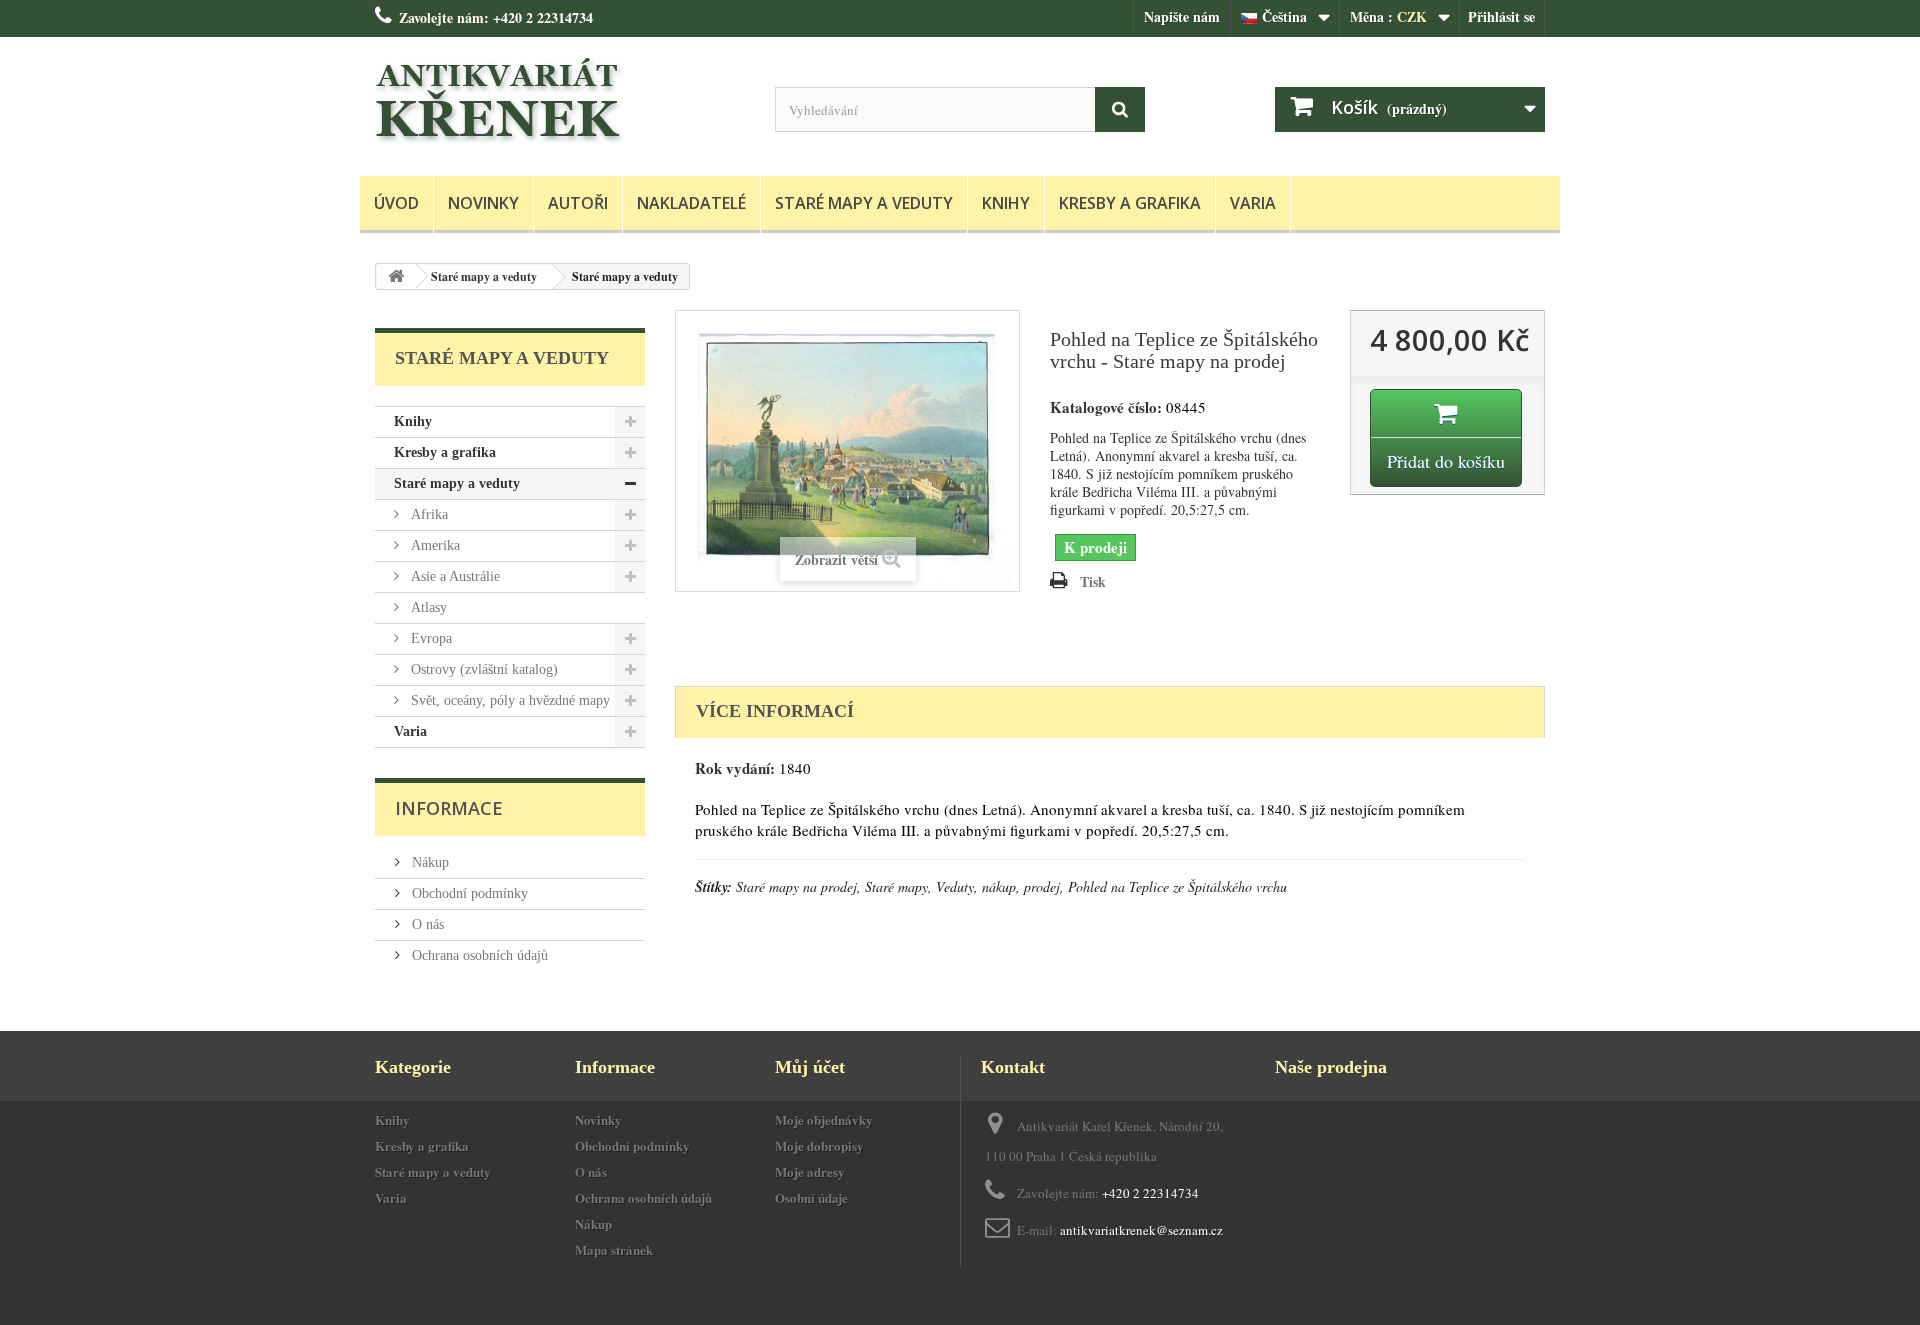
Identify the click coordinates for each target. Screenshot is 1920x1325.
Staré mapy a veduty (864, 203)
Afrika (427, 514)
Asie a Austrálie (453, 576)
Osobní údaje (811, 1197)
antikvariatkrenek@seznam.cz (1141, 1230)
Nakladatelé (691, 203)
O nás (426, 924)
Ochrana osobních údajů (478, 955)
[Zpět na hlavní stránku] (396, 276)
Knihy (1006, 203)
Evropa (429, 638)
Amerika (433, 545)
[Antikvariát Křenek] (560, 101)
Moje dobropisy (819, 1145)
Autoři (578, 203)
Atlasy (427, 607)
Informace (449, 808)
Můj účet (810, 1067)
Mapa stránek (614, 1249)
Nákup (428, 862)
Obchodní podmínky (468, 893)
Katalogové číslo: (1106, 407)
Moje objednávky (824, 1119)
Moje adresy (810, 1171)
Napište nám (1182, 16)
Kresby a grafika (1130, 203)
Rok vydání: (735, 768)
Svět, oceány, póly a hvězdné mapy (508, 700)
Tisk (1093, 581)
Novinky (483, 203)
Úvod (396, 203)
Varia (1253, 203)
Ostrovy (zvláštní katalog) (482, 669)
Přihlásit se (1501, 16)
